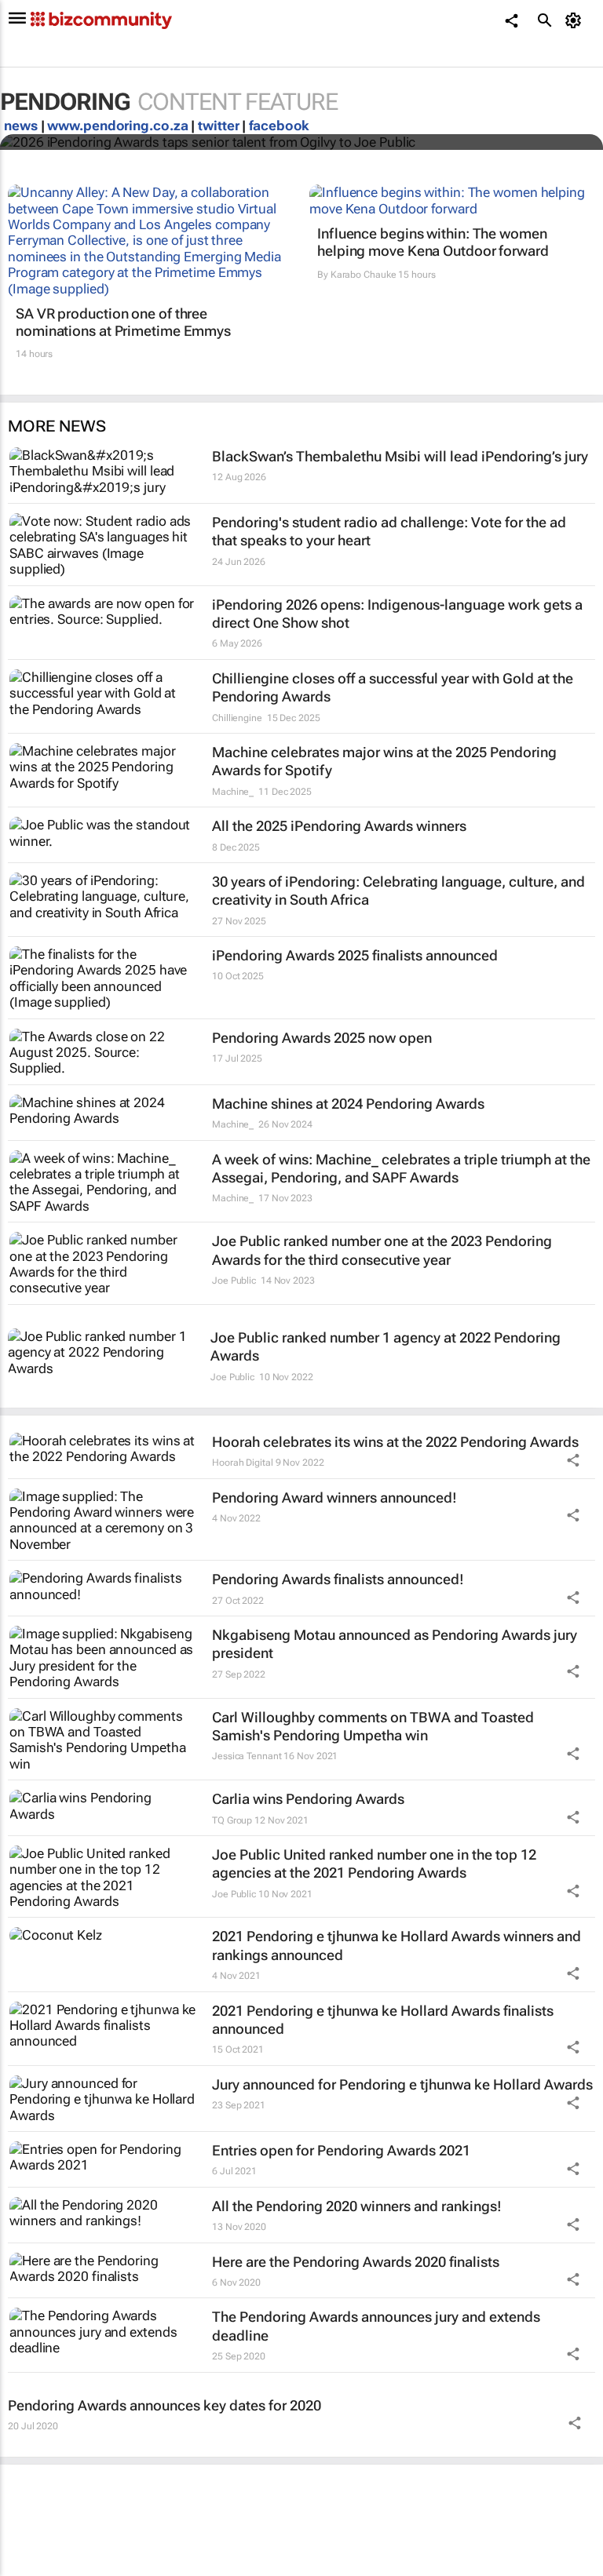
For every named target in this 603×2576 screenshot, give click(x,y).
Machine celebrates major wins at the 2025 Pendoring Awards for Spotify (384, 761)
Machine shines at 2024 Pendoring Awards (348, 1104)
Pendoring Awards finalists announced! (338, 1579)
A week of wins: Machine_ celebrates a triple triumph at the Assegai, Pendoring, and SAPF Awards (401, 1168)
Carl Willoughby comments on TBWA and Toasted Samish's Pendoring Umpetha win (373, 1726)
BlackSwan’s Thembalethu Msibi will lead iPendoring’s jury (400, 456)
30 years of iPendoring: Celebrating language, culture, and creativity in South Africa (398, 891)
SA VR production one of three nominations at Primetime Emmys (123, 322)
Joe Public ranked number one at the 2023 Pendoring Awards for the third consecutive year (382, 1250)
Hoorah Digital (243, 1463)
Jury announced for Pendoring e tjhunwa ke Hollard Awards (402, 2084)
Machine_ (233, 792)
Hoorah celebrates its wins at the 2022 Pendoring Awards (395, 1442)
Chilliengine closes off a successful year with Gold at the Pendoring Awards (393, 687)
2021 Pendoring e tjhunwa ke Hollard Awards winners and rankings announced (397, 1945)
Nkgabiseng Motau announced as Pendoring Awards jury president (395, 1644)
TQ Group (232, 1820)
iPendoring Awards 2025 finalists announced (355, 955)
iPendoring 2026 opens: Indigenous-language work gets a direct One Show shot (397, 614)
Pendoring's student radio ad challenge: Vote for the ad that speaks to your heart (389, 531)
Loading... (30, 2568)
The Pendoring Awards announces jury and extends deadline (376, 2326)
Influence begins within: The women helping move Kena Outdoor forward (433, 242)
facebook (279, 126)
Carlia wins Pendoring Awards (308, 1799)
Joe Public (234, 1281)
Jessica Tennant (247, 1756)
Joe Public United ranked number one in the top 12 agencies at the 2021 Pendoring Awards (374, 1864)
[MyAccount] (576, 20)
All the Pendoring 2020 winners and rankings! (357, 2206)
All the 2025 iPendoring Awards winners (339, 826)
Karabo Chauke (364, 275)
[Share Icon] (573, 1460)
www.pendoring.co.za (117, 126)
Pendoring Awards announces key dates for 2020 (164, 2405)
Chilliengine (237, 718)
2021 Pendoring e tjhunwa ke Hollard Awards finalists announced (383, 2020)
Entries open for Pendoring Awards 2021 (341, 2150)
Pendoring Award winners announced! (334, 1498)
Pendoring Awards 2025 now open (322, 1038)
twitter (218, 126)
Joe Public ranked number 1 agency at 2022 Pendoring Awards (386, 1346)
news (21, 126)
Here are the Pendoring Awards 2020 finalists (356, 2262)
